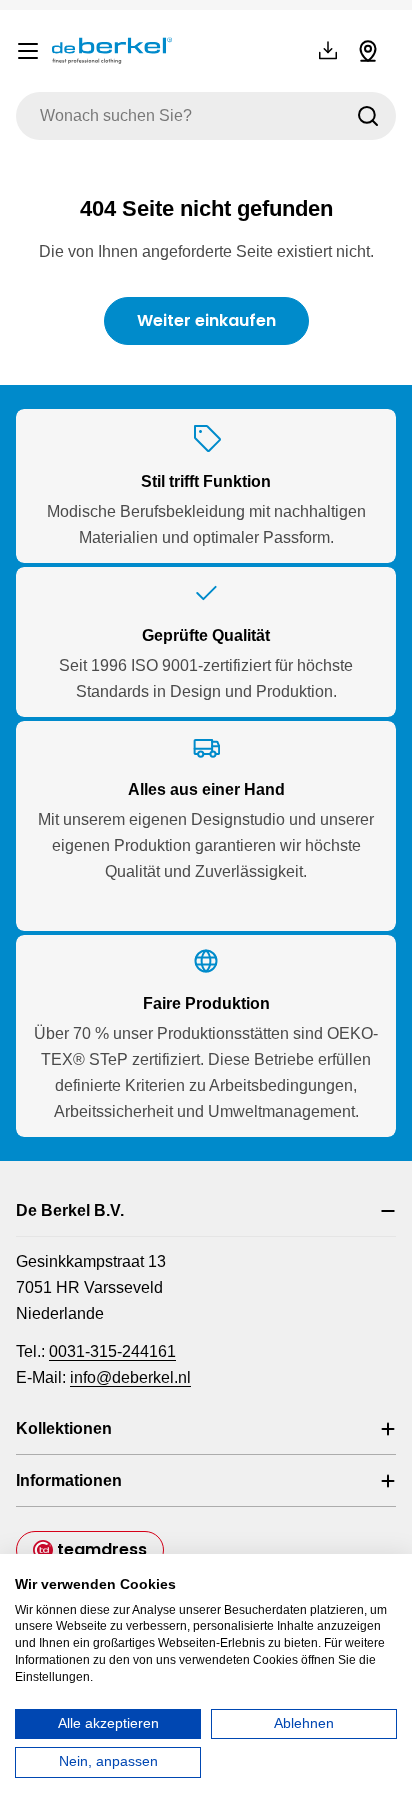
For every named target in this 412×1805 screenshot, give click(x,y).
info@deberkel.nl (130, 1377)
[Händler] (368, 51)
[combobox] (206, 116)
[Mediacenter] (328, 51)
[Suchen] (368, 116)
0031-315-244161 (112, 1351)
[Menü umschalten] (28, 51)
